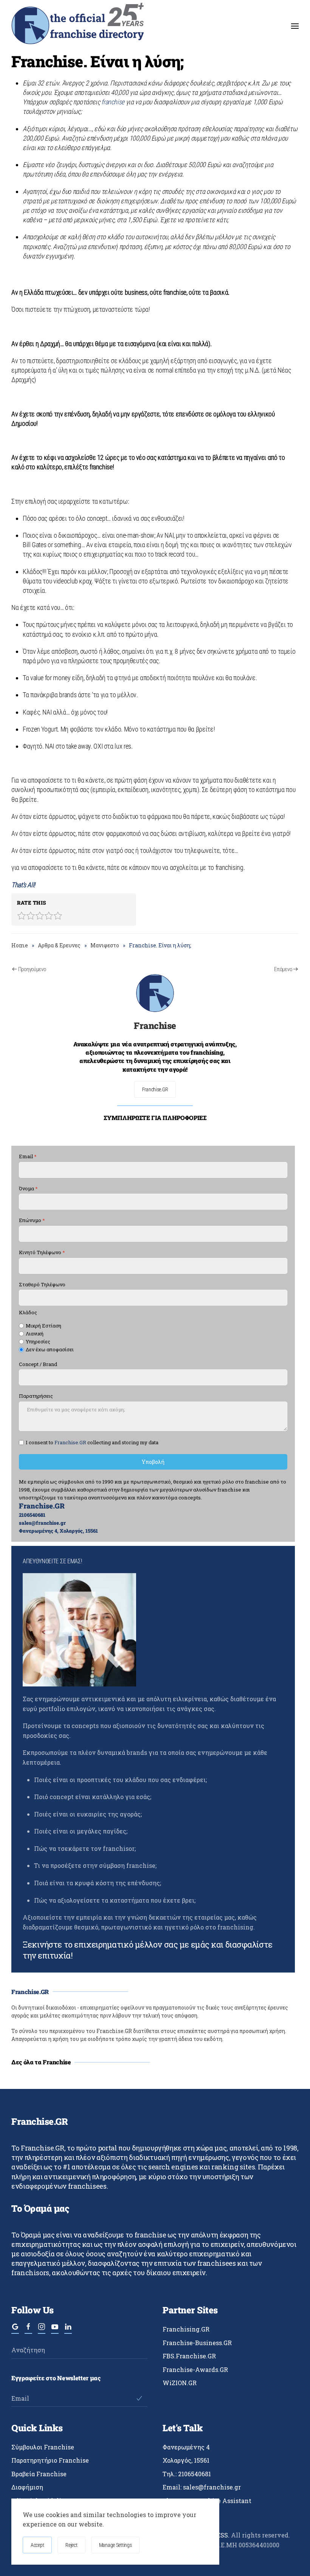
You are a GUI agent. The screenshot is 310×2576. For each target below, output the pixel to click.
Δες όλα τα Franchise (41, 2062)
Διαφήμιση (27, 2487)
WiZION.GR (180, 2383)
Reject (71, 2545)
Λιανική (35, 1334)
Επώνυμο (32, 1221)
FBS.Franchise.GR (189, 2356)
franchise (113, 102)
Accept (37, 2545)
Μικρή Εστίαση (43, 1326)
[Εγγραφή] (139, 2398)
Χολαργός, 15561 (186, 2460)
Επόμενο (283, 969)
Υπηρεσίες (38, 1342)
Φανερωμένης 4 (186, 2447)
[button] (295, 26)
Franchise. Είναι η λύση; (98, 61)
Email (28, 1156)
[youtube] (55, 2330)
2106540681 (32, 1515)
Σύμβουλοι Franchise (43, 2447)
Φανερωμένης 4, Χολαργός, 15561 (58, 1531)
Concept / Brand (38, 1364)
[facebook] (28, 2330)
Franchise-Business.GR (197, 2343)
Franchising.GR (186, 2329)
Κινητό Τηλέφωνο (42, 1252)
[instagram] (42, 2330)
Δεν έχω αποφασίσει (50, 1350)
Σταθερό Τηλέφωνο (42, 1285)
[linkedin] (68, 2330)
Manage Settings (115, 2545)
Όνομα (28, 1189)
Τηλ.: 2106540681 (187, 2474)
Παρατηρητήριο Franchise (50, 2460)
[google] (15, 2330)
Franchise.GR (155, 1089)
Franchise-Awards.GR (195, 2369)
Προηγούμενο (32, 969)
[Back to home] (77, 26)
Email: (202, 2487)
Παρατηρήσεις (36, 1396)
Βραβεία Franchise (39, 2474)
